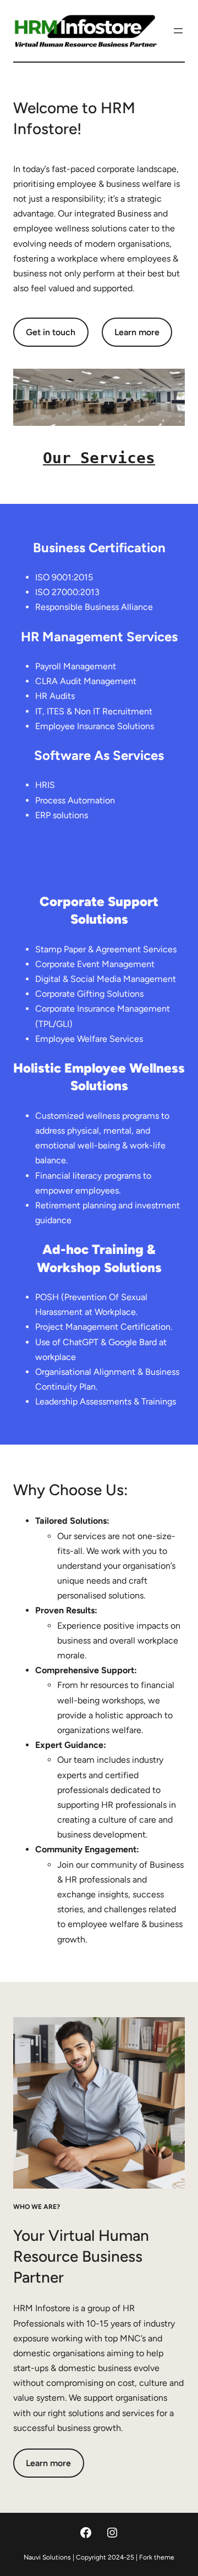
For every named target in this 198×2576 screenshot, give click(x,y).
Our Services (99, 458)
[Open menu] (178, 31)
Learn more (137, 332)
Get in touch (51, 332)
